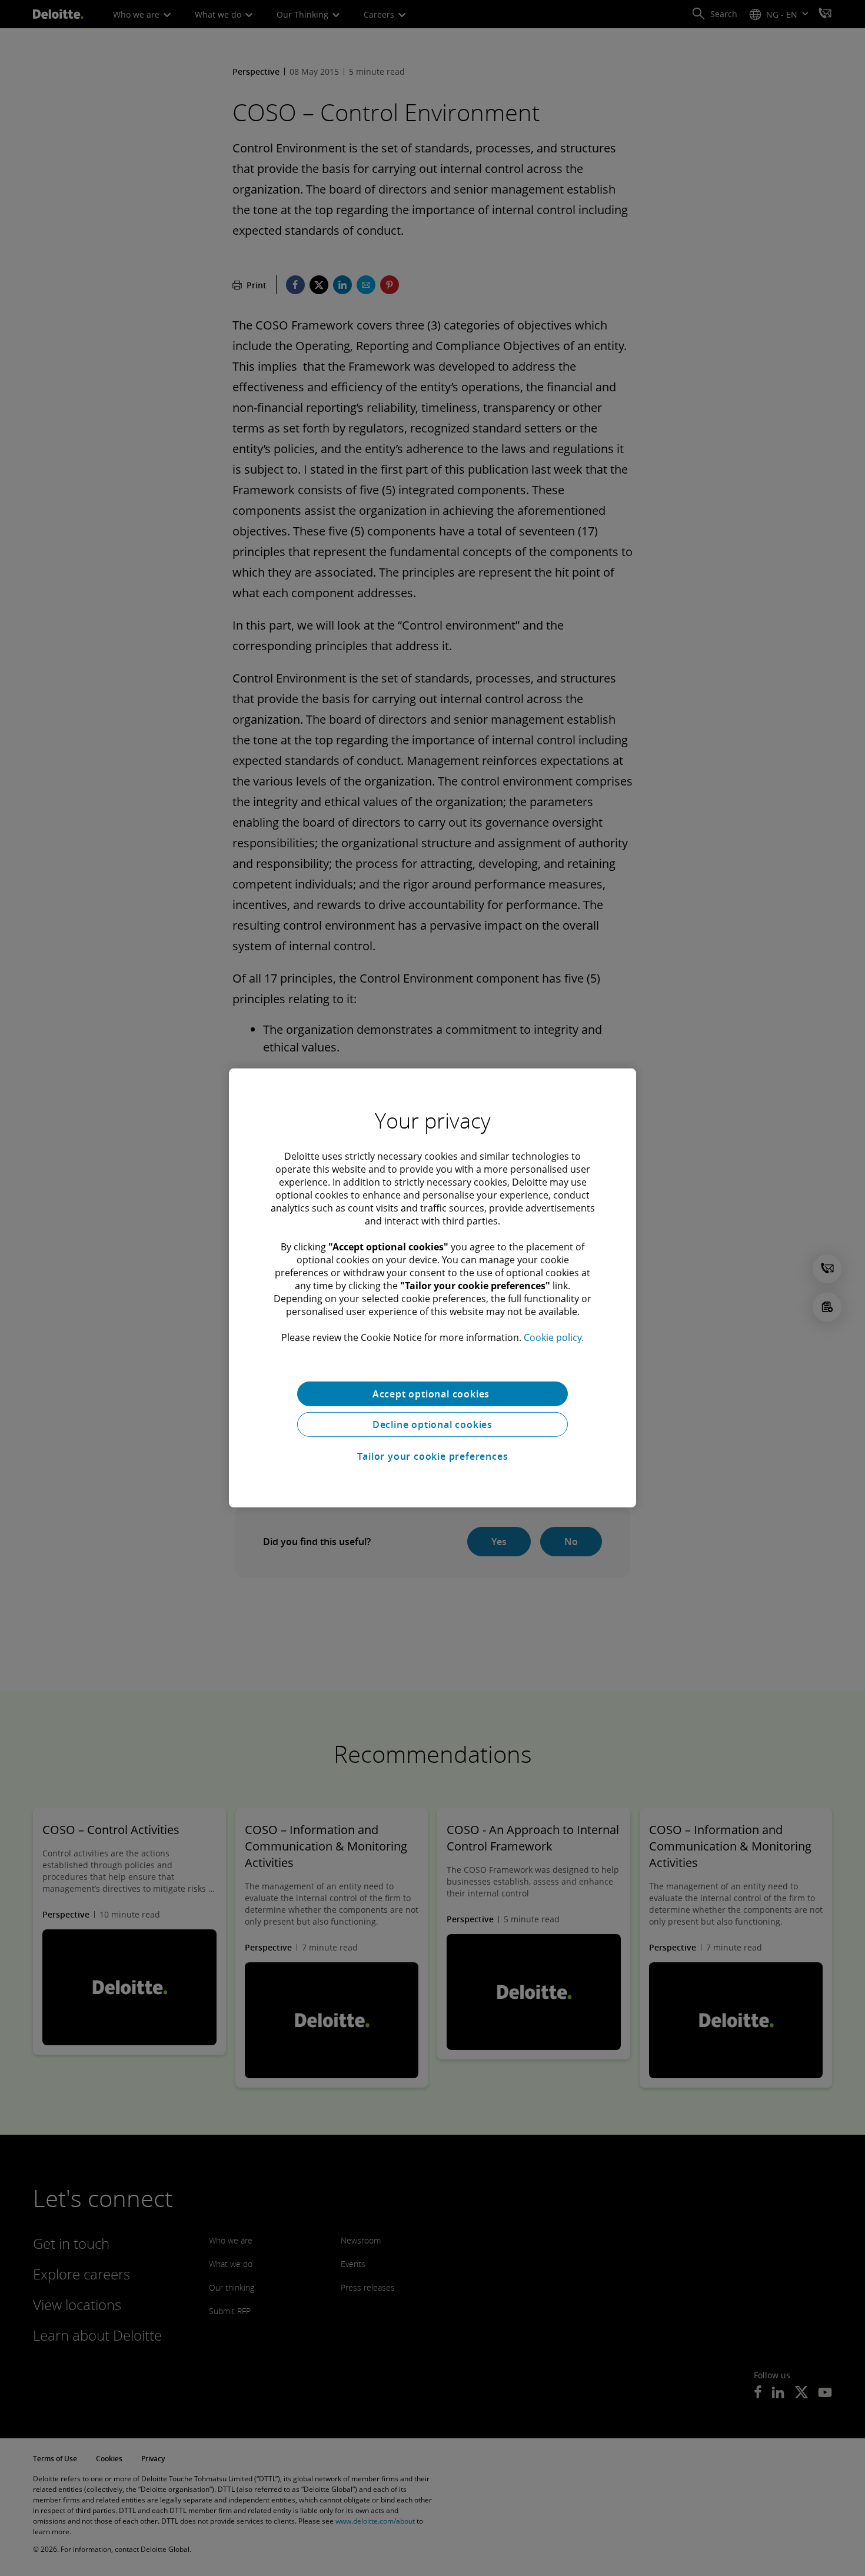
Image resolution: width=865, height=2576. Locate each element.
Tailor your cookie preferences (433, 1456)
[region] (432, 1288)
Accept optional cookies (432, 1394)
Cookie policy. (554, 1337)
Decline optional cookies (432, 1425)
